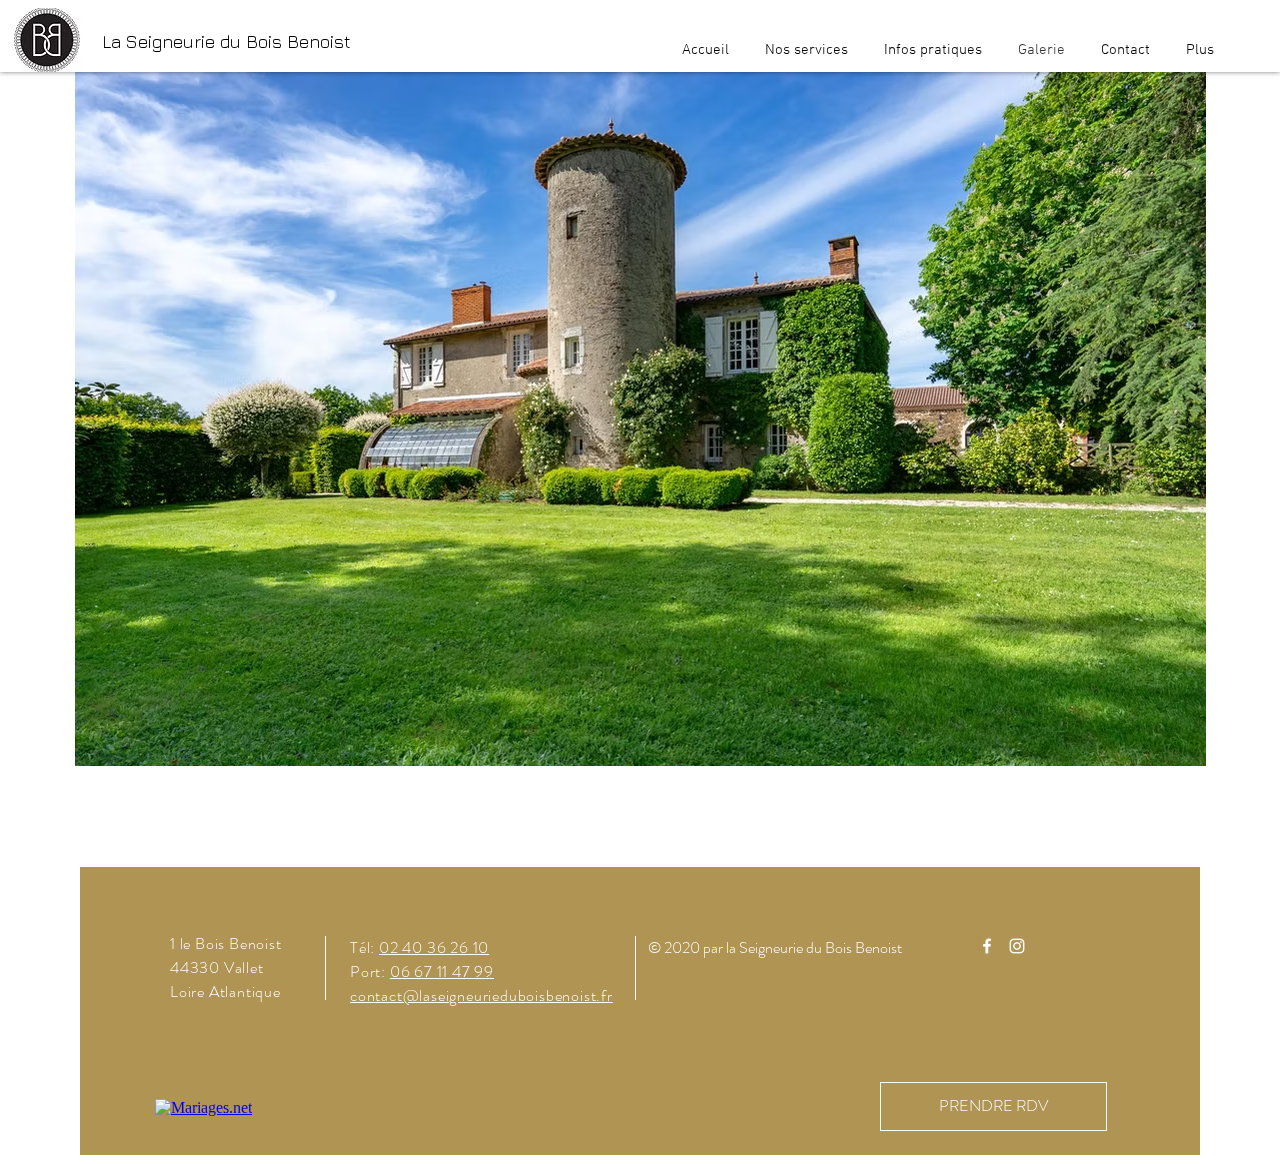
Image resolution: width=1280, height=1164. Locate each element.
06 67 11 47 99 (442, 971)
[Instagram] (1017, 946)
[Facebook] (987, 946)
